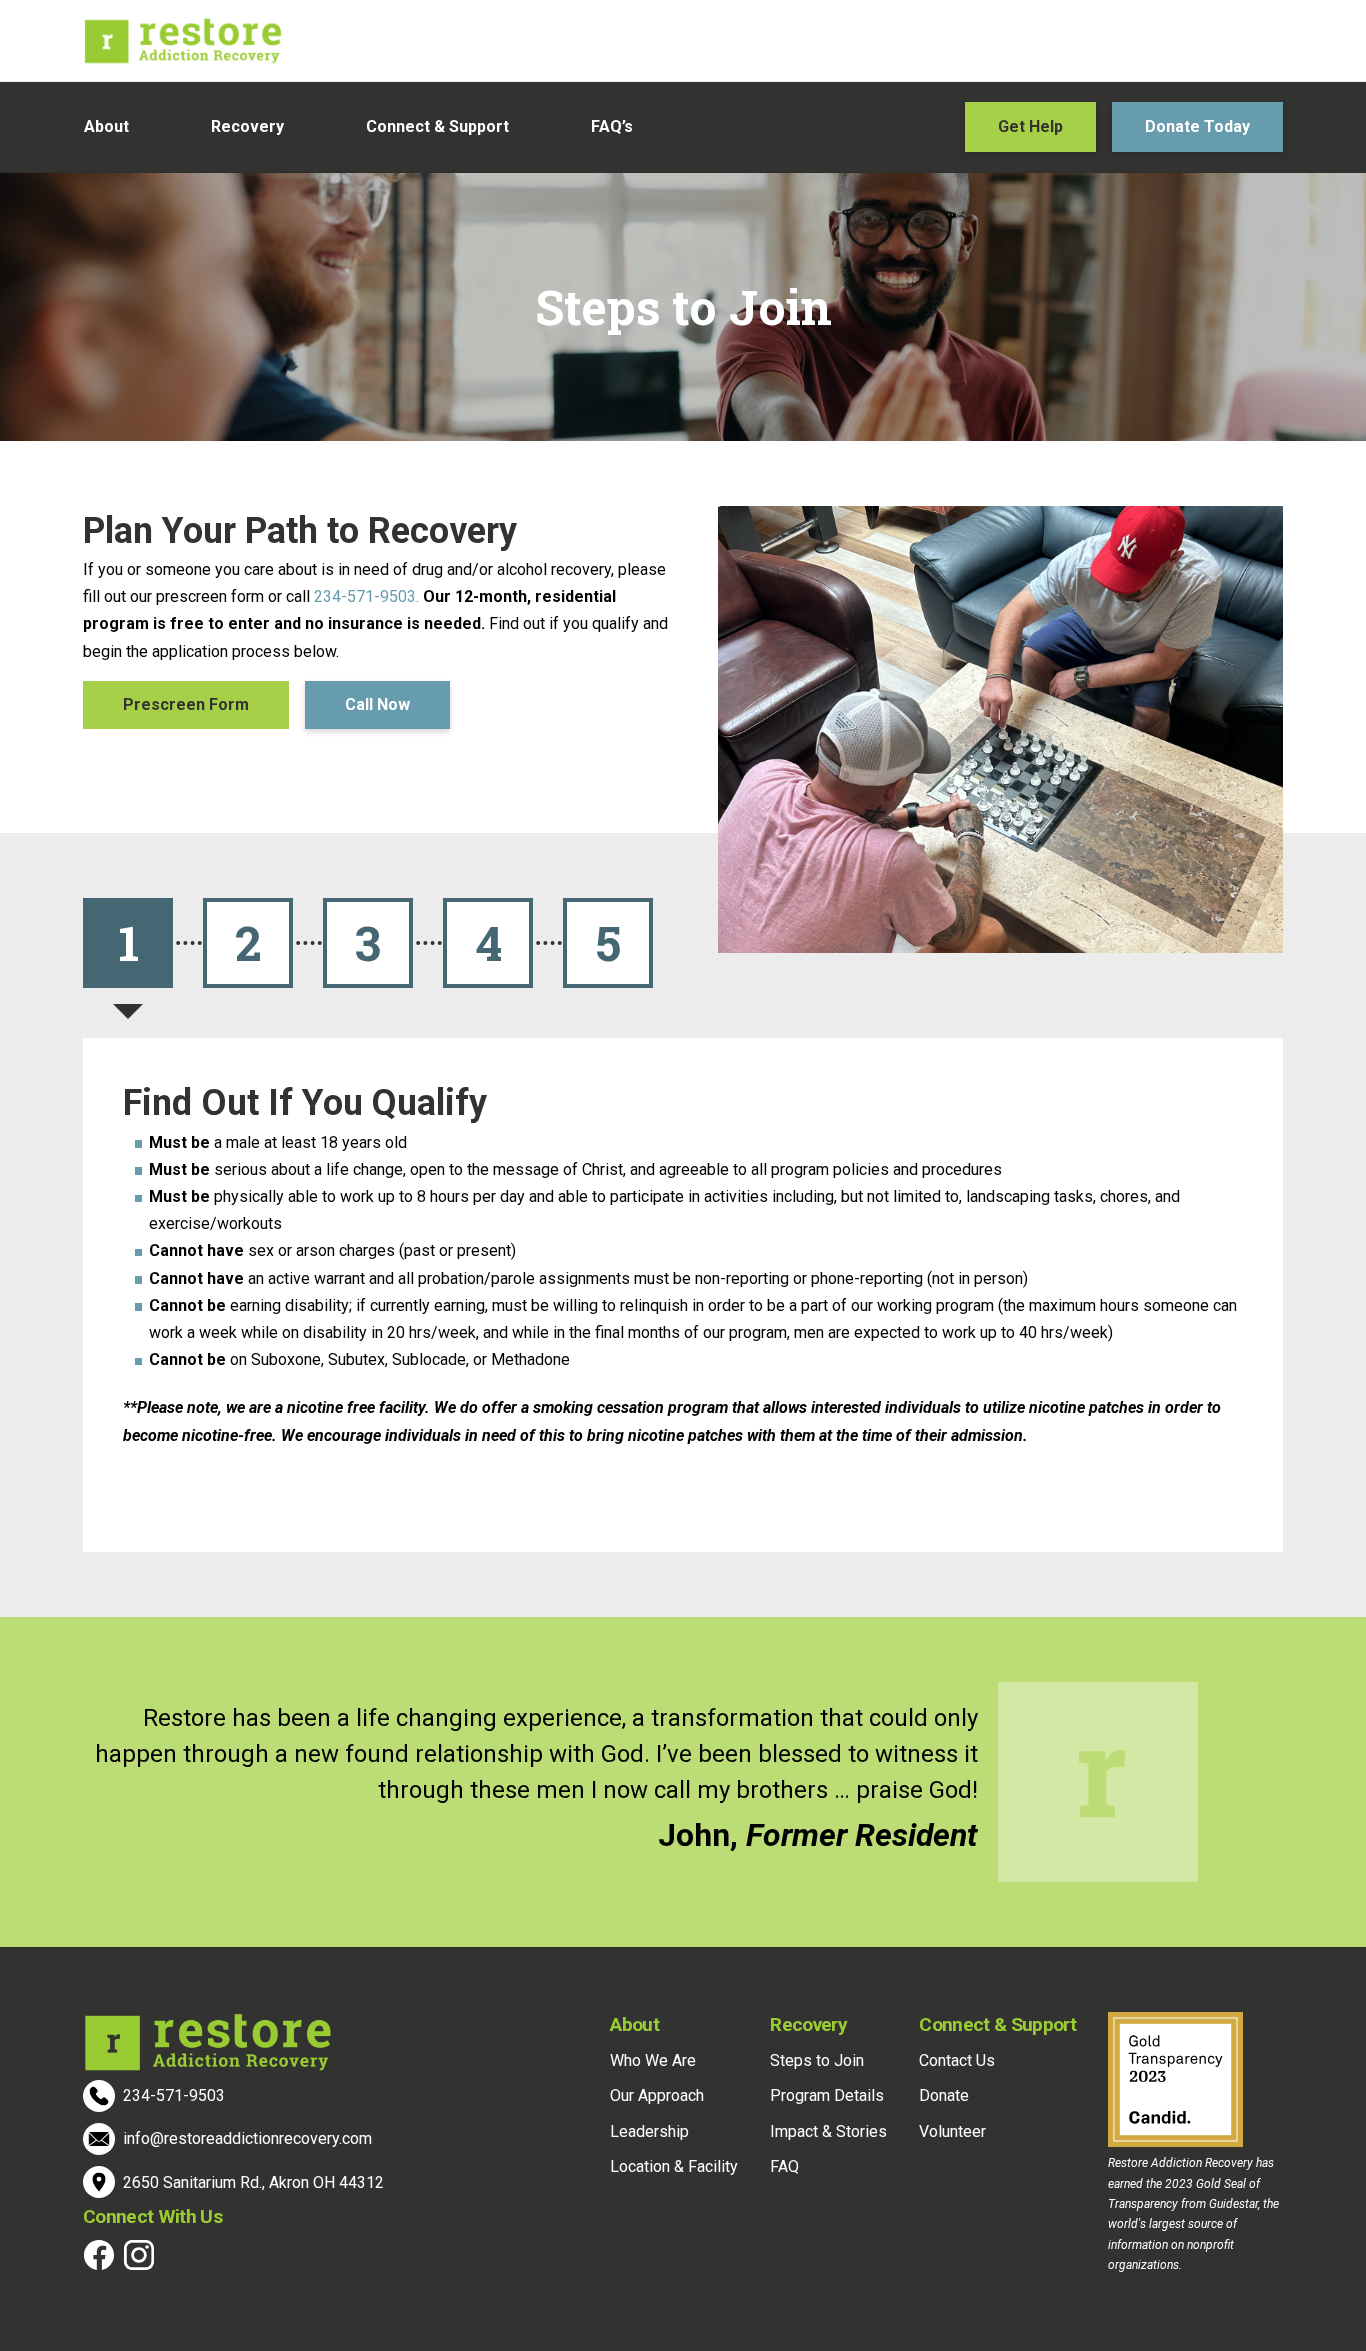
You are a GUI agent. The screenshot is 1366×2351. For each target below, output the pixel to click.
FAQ (784, 2166)
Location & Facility (674, 2166)
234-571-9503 (174, 2095)
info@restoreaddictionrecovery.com (247, 2138)
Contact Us (957, 2060)
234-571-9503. (368, 596)
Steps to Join (817, 2060)
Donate (944, 2095)
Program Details (827, 2095)
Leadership (649, 2131)
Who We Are (653, 2060)
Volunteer (952, 2131)
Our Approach (657, 2095)
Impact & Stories (828, 2131)
